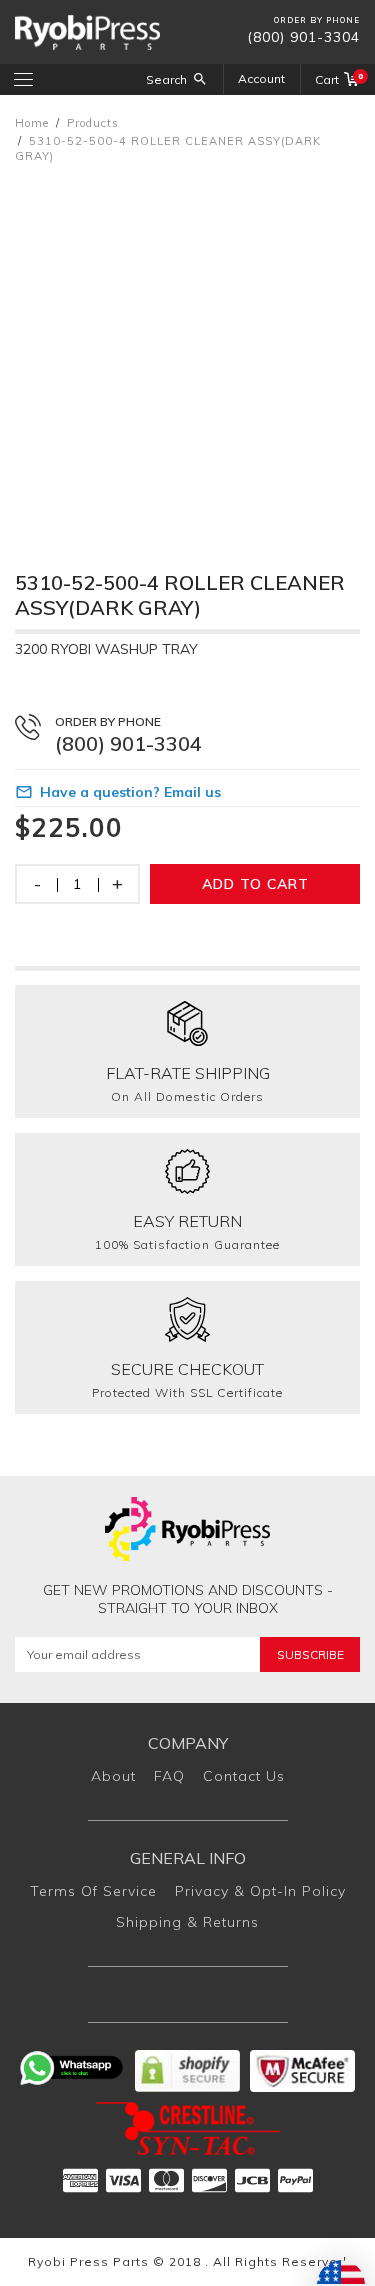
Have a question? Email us (130, 792)
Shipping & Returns (187, 1922)
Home (32, 123)
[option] (187, 347)
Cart (337, 79)
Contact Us (244, 1776)
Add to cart (255, 884)
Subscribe (310, 1654)
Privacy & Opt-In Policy (260, 1891)
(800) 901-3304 (303, 37)
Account (261, 78)
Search (166, 79)
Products (93, 123)
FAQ (169, 1776)
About (113, 1776)
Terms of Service (93, 1891)
